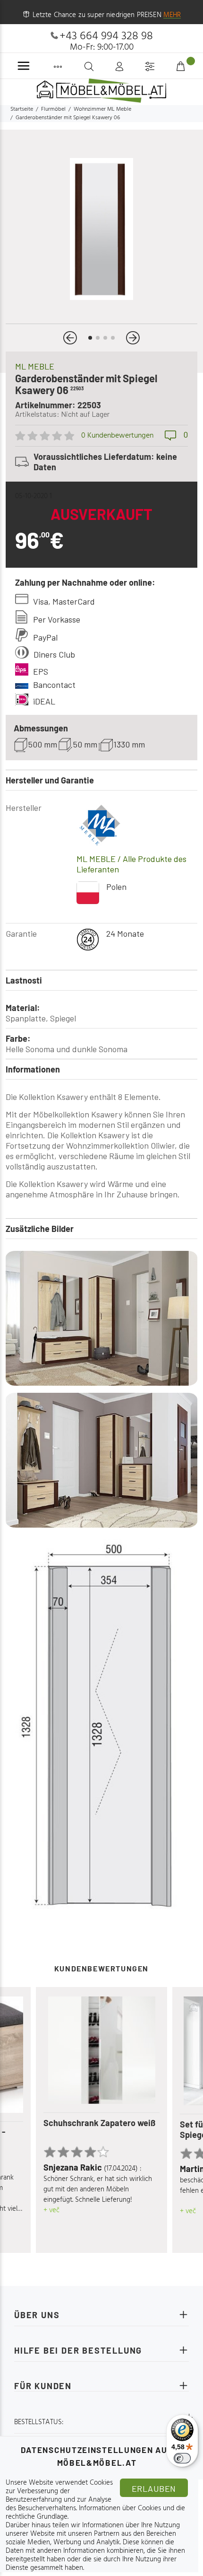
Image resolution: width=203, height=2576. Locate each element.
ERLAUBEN (154, 2488)
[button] (70, 338)
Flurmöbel (53, 109)
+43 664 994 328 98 (106, 36)
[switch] (182, 2458)
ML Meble (35, 366)
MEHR (172, 15)
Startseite (22, 109)
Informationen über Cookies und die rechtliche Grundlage (95, 2513)
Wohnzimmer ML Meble (102, 109)
